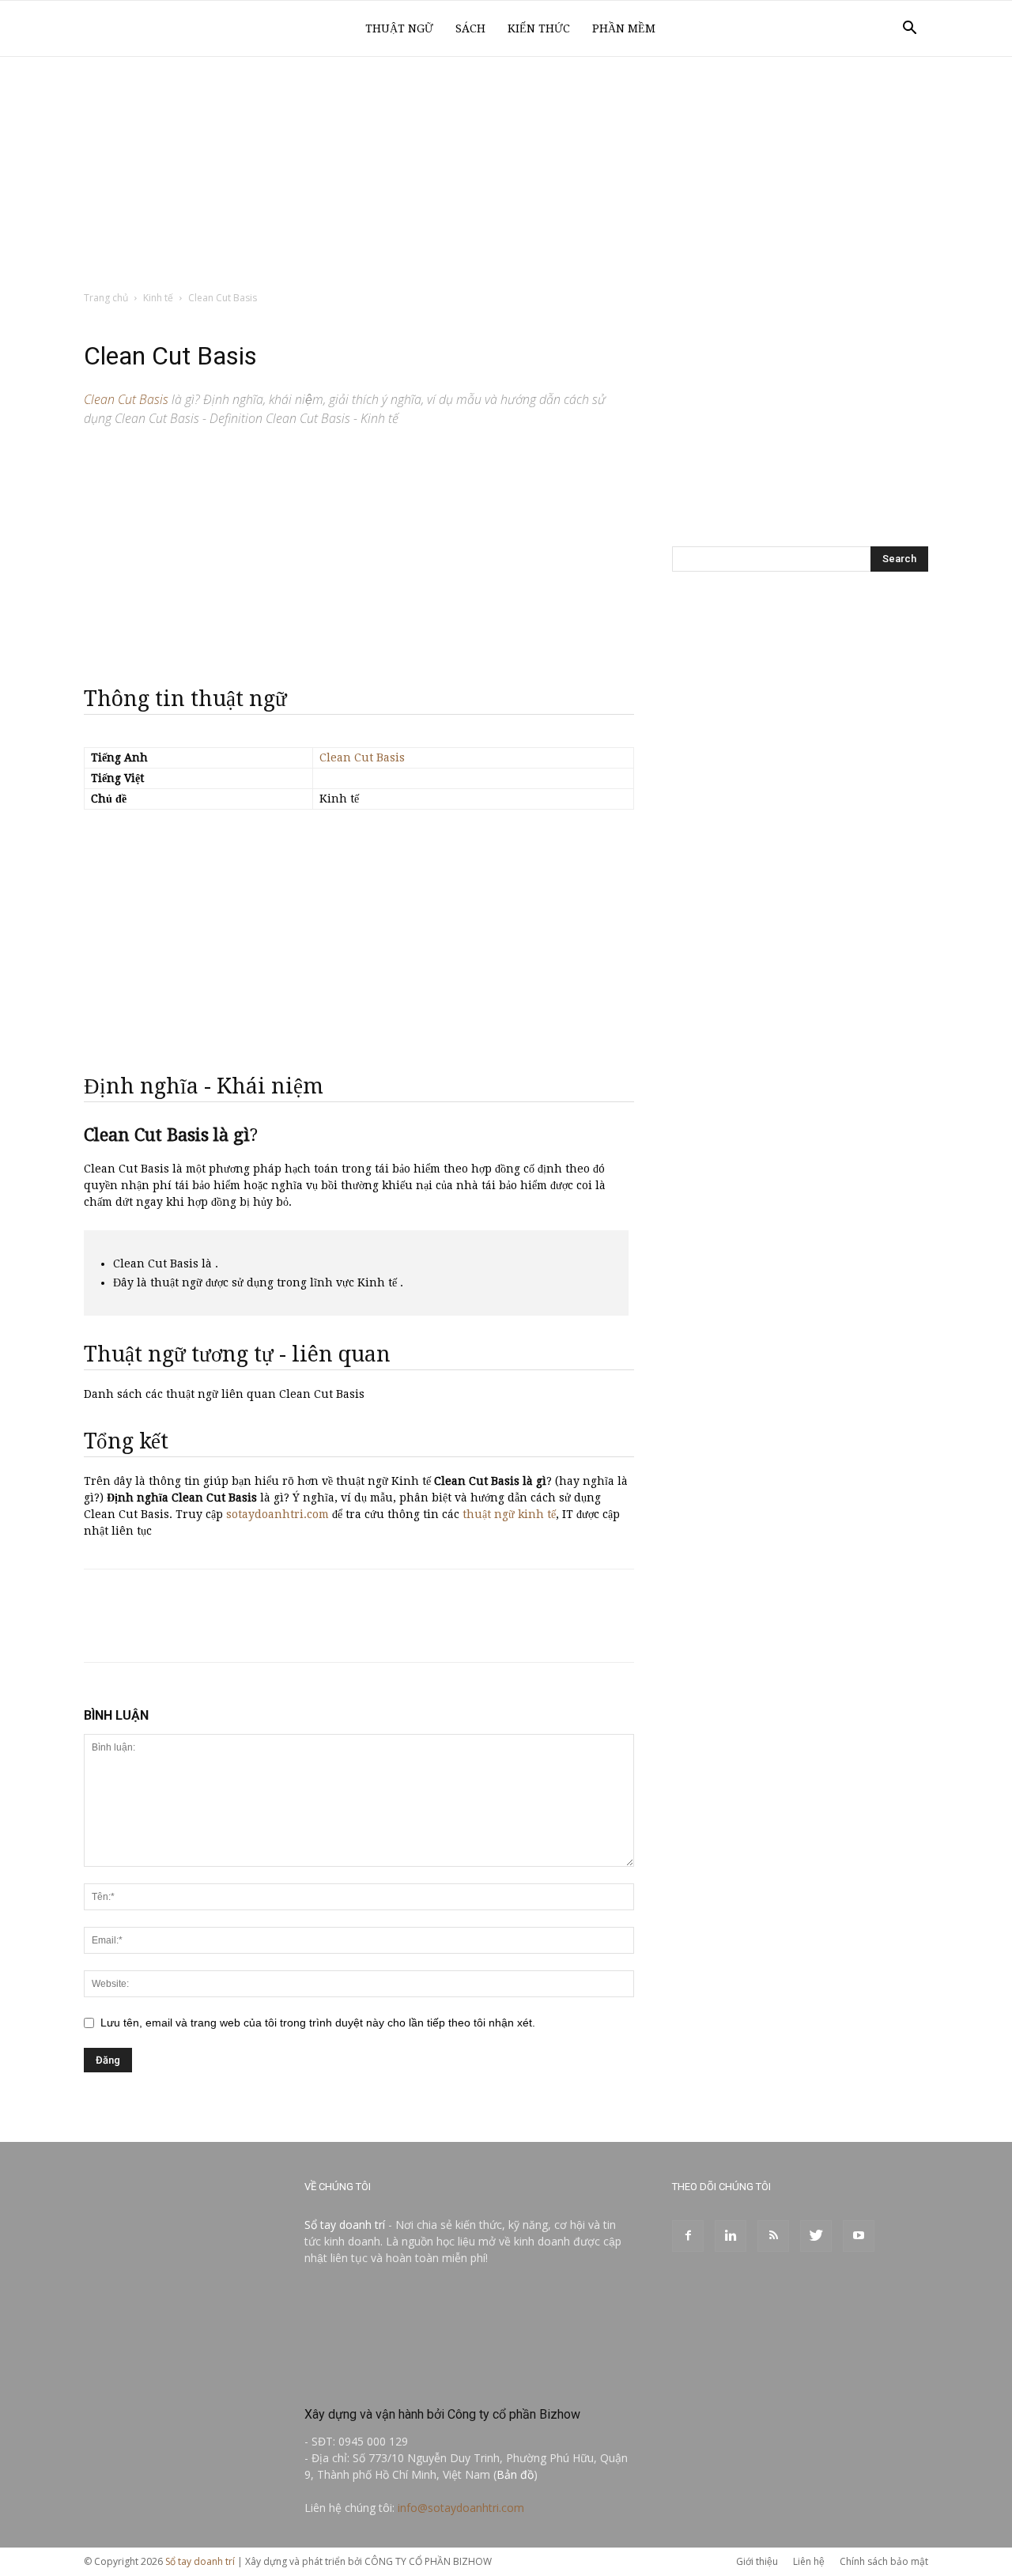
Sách (470, 28)
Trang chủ (106, 298)
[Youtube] (859, 2236)
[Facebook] (688, 2236)
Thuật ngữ (399, 28)
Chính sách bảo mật (884, 2561)
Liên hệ (809, 2561)
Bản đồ (515, 2474)
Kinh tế (158, 298)
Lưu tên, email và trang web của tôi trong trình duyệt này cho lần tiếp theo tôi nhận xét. (318, 2023)
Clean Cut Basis (362, 757)
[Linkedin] (731, 2236)
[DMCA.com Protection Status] (423, 2380)
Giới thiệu (757, 2561)
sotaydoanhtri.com (278, 1514)
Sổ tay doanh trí (345, 2225)
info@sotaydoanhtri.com (461, 2508)
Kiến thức (539, 28)
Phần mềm (624, 28)
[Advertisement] (506, 175)
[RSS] (773, 2236)
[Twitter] (816, 2236)
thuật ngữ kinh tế (509, 1514)
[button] (909, 30)
